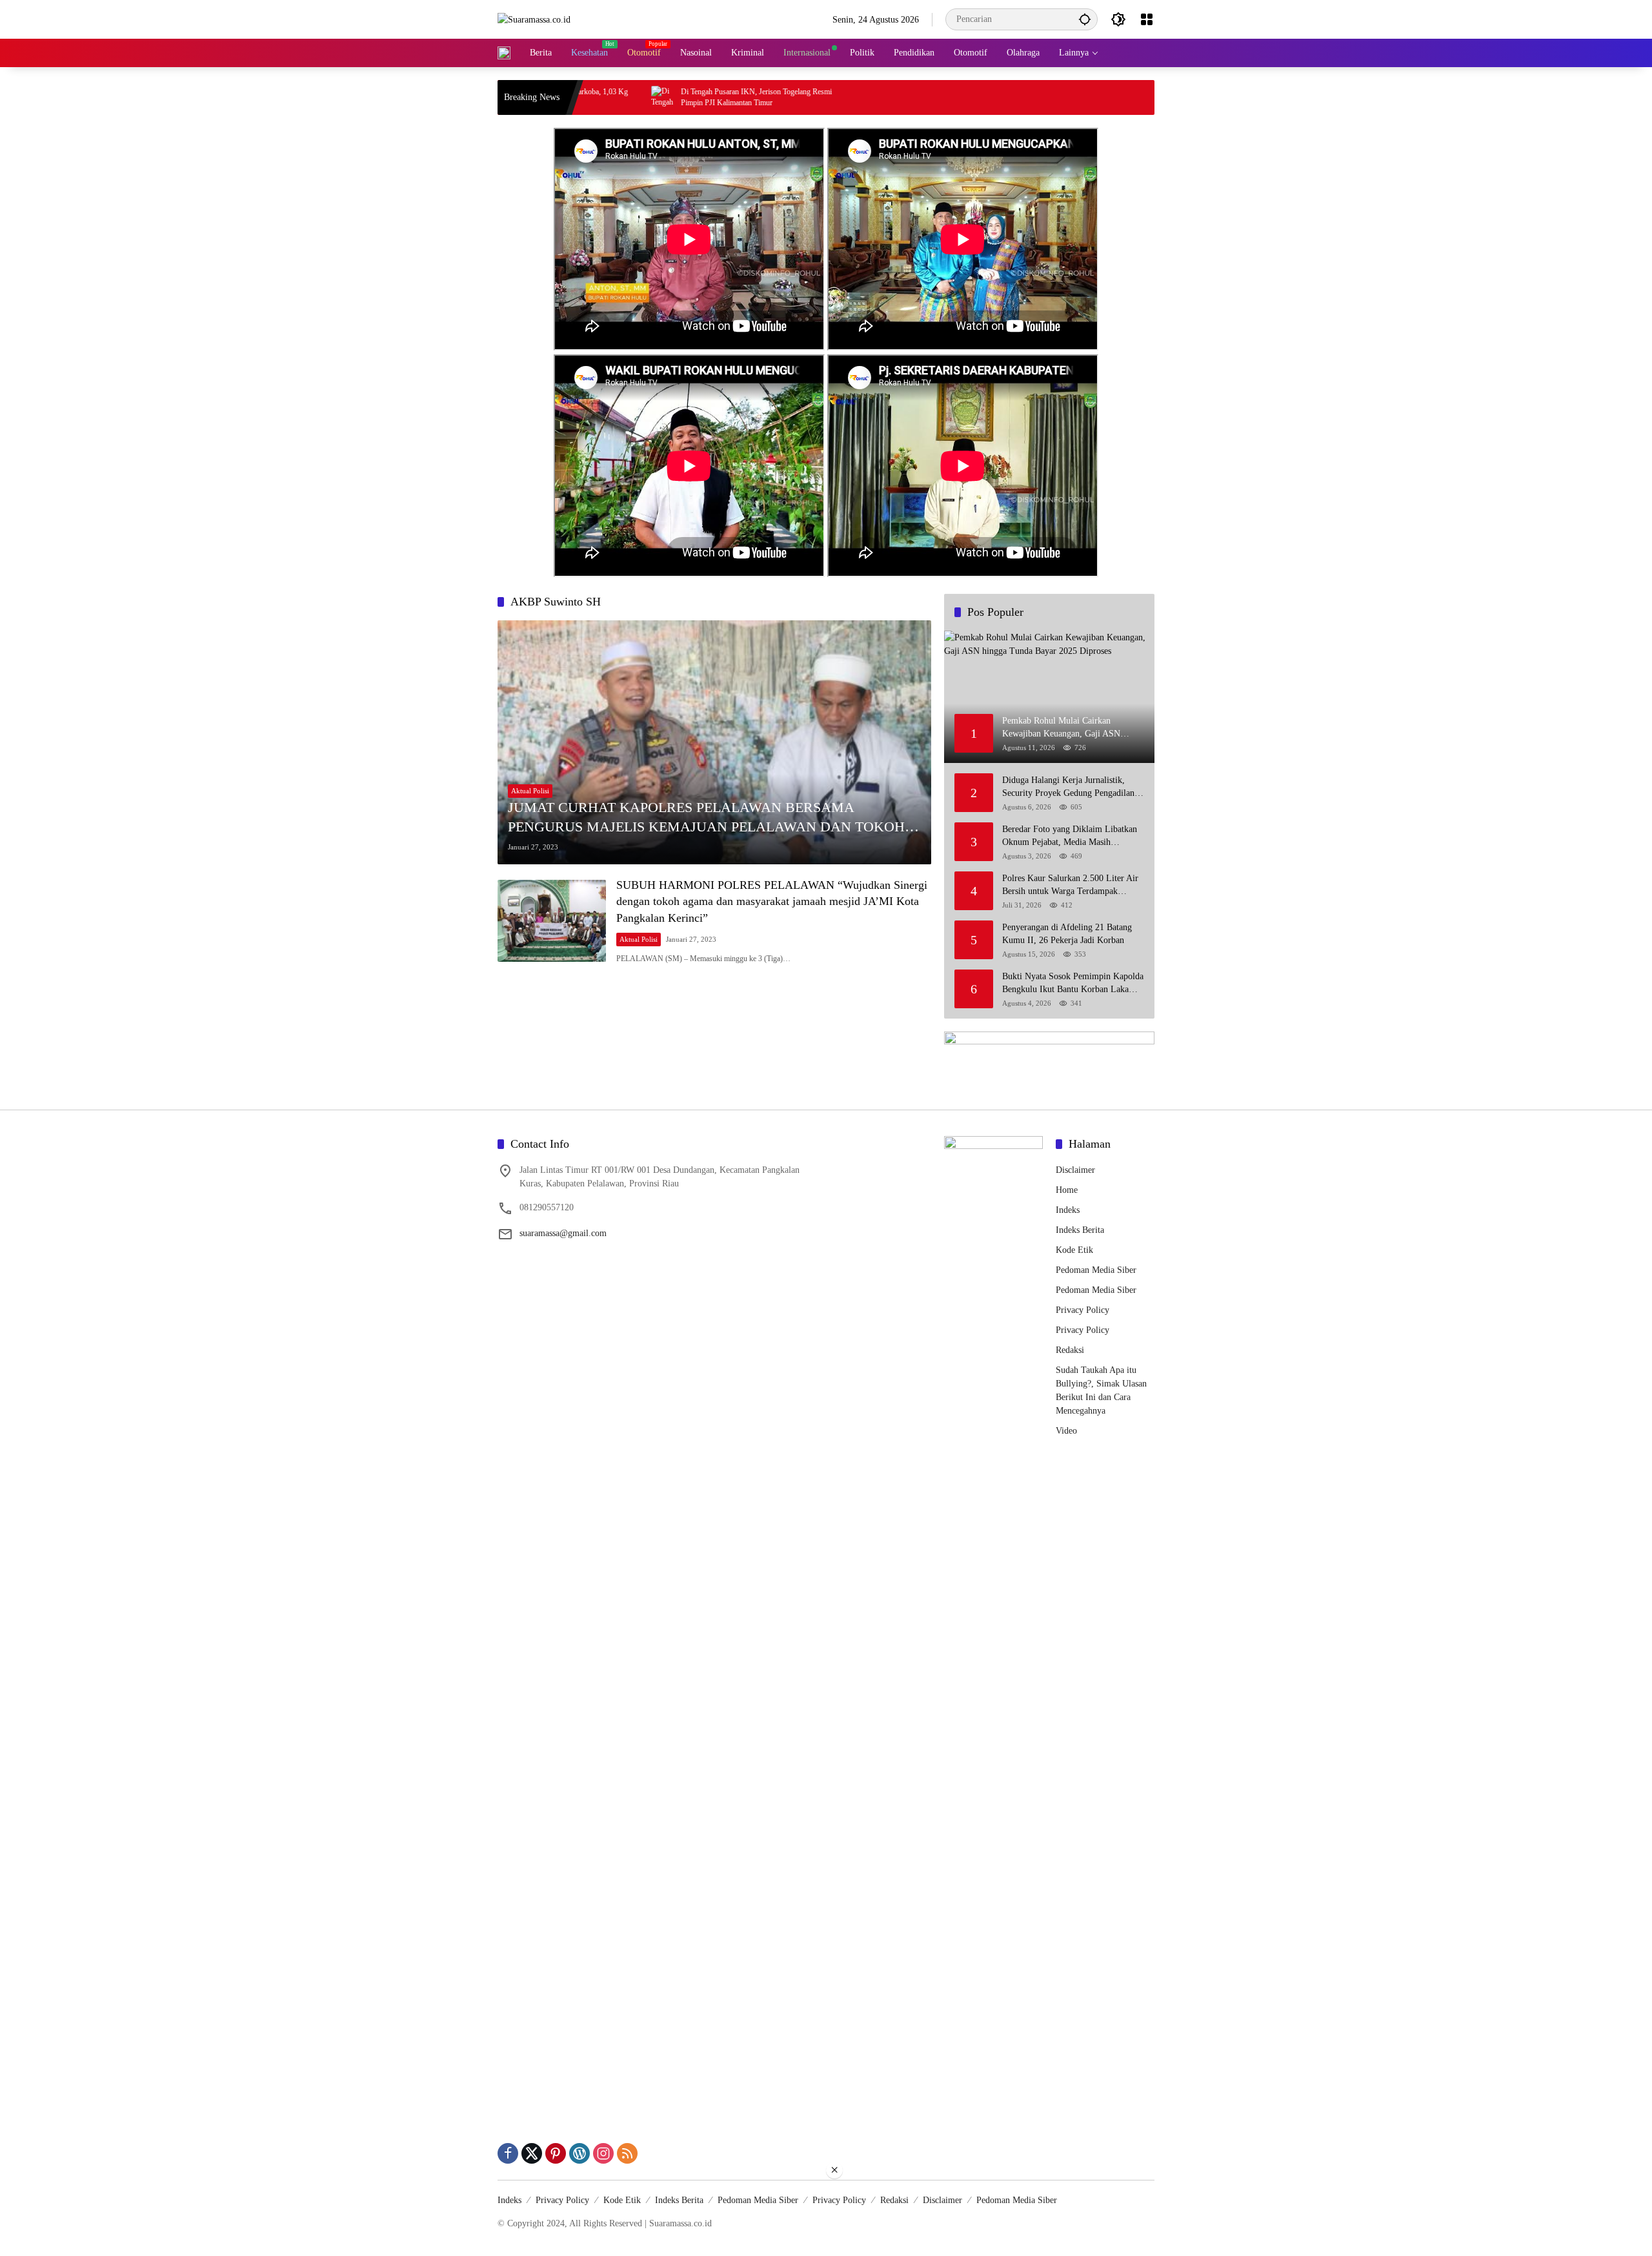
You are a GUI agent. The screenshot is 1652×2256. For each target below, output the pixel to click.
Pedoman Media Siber (1096, 1270)
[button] (1085, 19)
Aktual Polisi (530, 791)
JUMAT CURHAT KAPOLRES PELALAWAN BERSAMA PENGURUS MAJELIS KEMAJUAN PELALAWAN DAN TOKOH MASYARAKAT (706, 818)
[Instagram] (603, 2153)
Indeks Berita (1080, 1230)
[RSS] (627, 2153)
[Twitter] (532, 2153)
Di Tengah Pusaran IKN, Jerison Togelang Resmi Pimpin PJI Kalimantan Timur (661, 97)
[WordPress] (579, 2153)
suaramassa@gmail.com (563, 1233)
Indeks (1068, 1210)
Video (1066, 1431)
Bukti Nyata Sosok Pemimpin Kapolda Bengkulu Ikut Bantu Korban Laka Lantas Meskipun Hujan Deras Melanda (1073, 983)
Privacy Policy (1083, 1310)
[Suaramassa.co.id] (534, 19)
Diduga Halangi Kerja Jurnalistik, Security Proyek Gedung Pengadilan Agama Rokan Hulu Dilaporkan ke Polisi (1068, 787)
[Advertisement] (826, 2218)
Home (1067, 1190)
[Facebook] (508, 2153)
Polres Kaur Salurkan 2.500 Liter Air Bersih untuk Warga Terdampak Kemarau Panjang (1070, 885)
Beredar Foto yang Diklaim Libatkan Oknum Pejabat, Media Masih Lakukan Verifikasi (1070, 836)
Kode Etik (1074, 1250)
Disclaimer (1075, 1170)
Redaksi (1070, 1350)
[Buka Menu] (1147, 19)
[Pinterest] (556, 2153)
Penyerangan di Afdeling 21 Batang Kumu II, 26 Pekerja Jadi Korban (1067, 934)
